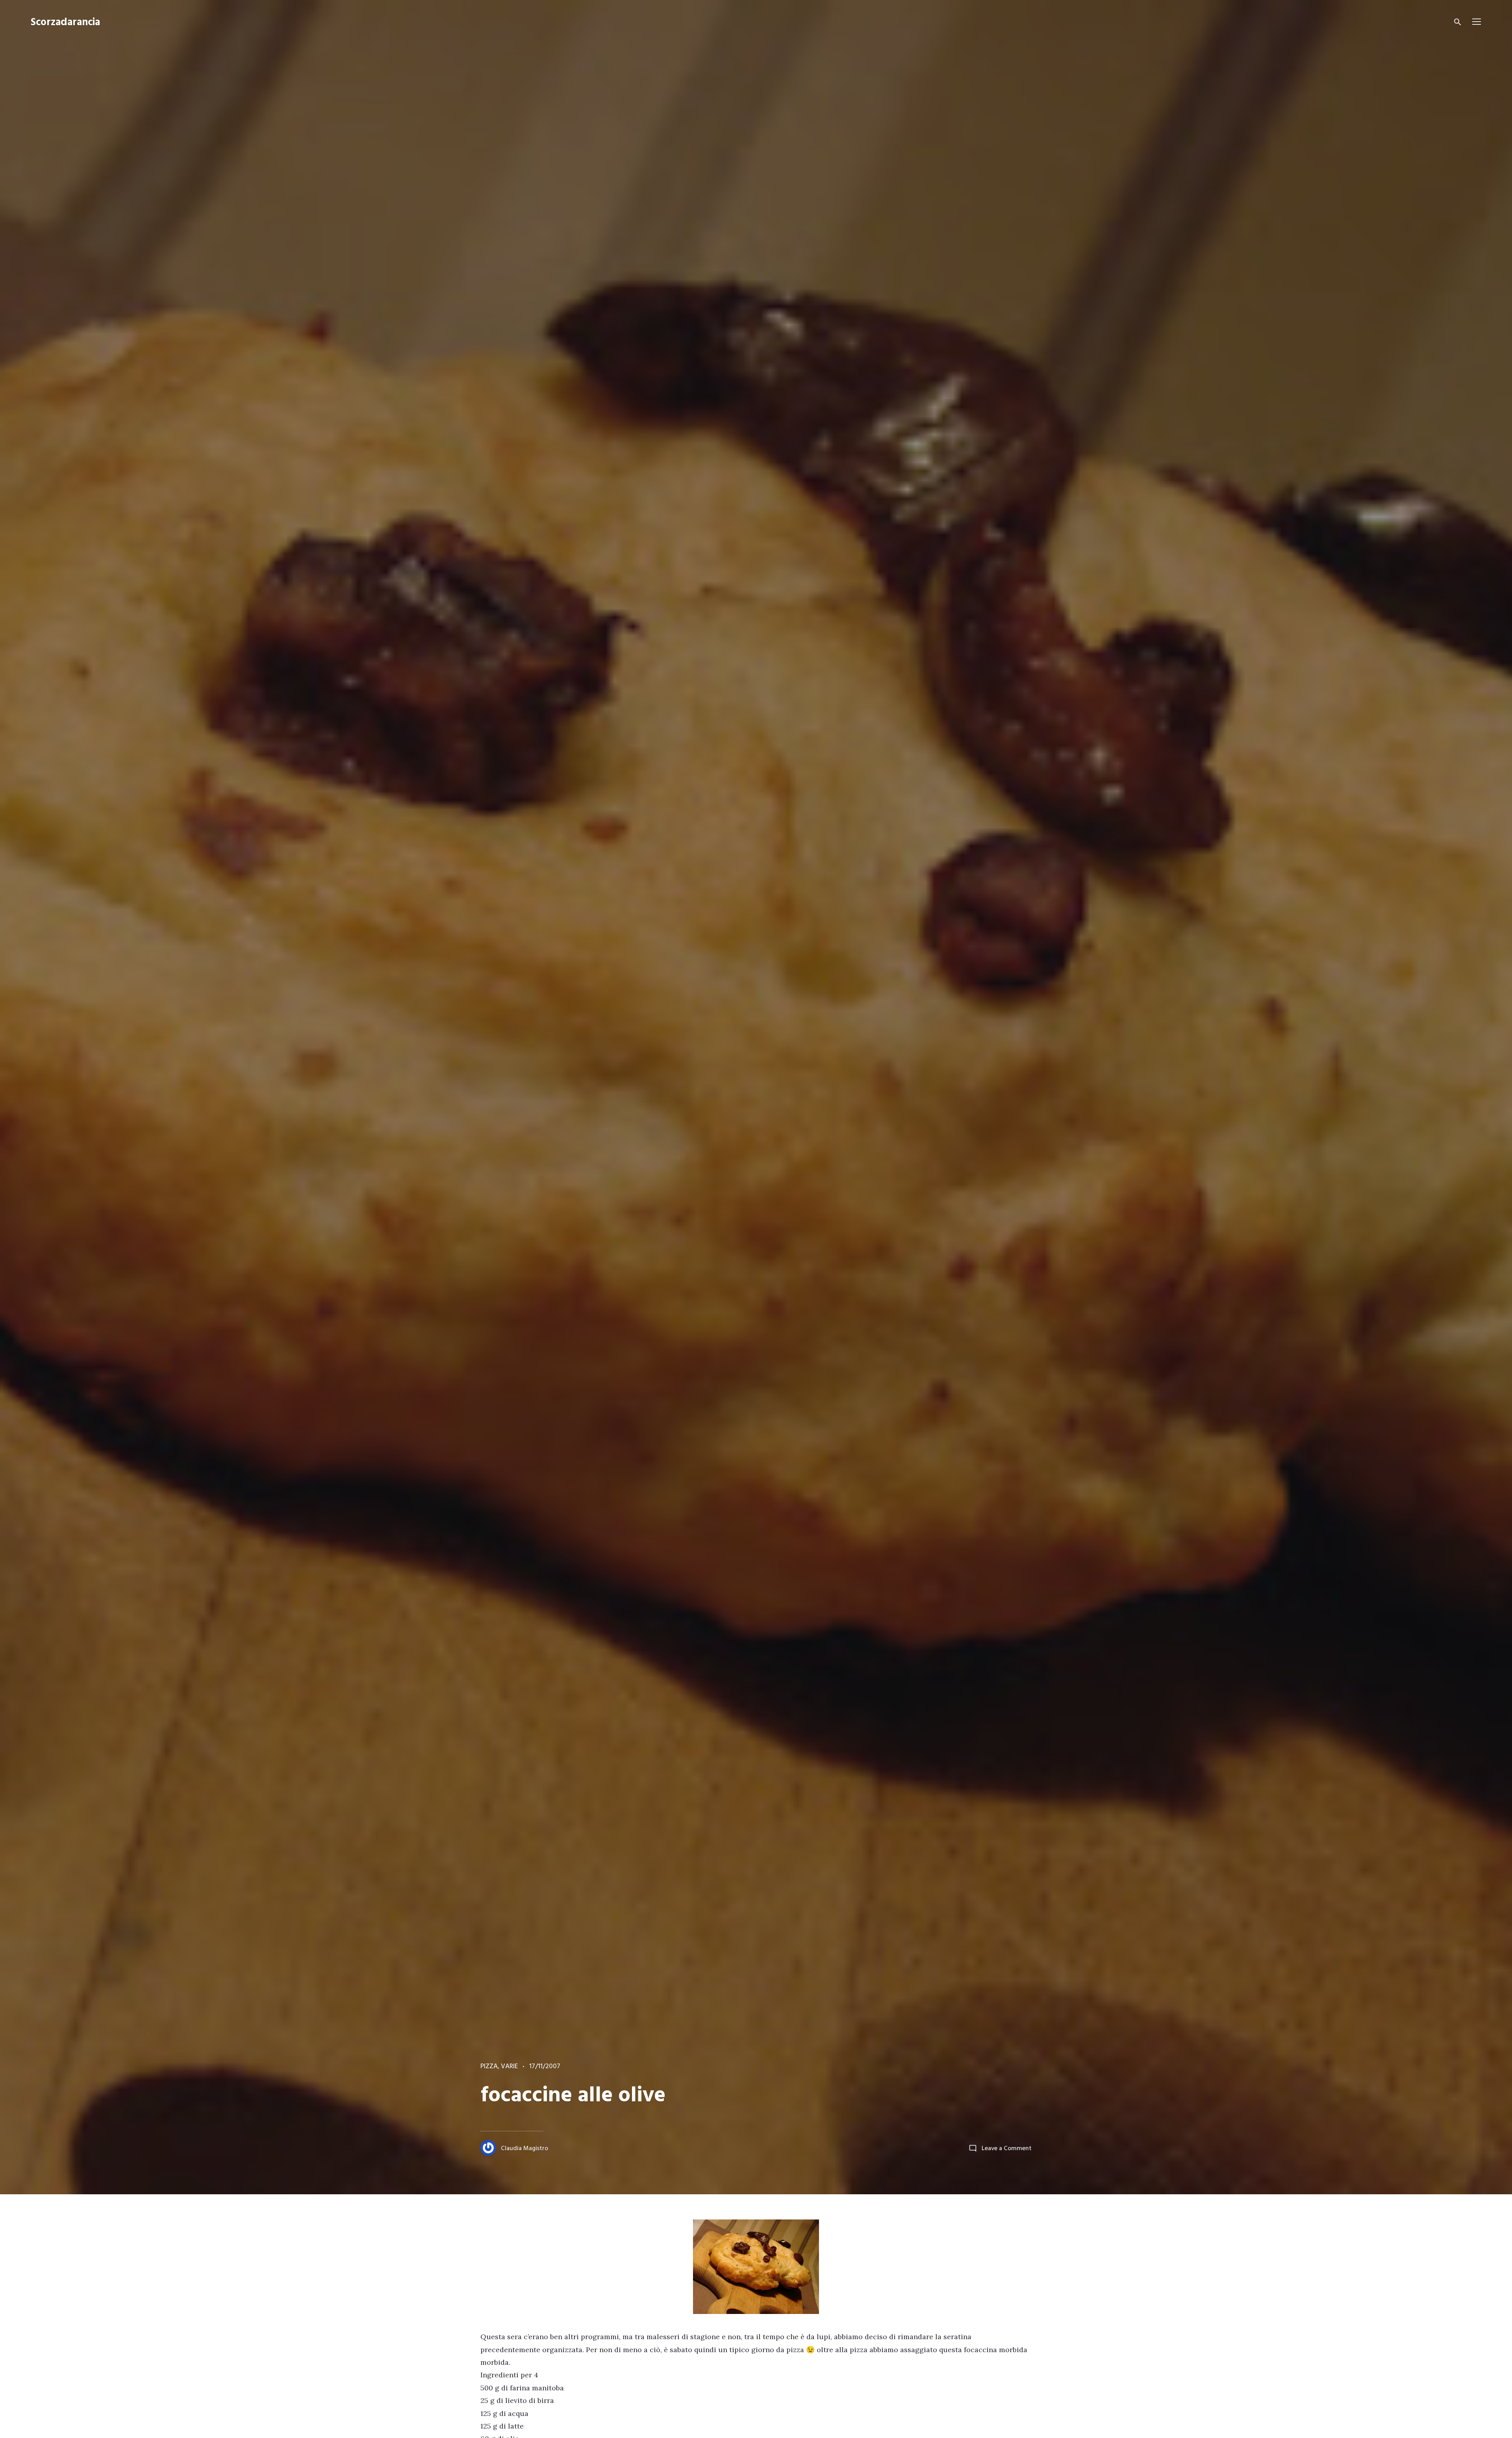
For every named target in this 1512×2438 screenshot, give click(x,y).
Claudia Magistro (524, 2149)
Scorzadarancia (65, 23)
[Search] (1458, 22)
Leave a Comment (1007, 2149)
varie (509, 2067)
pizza (489, 2067)
